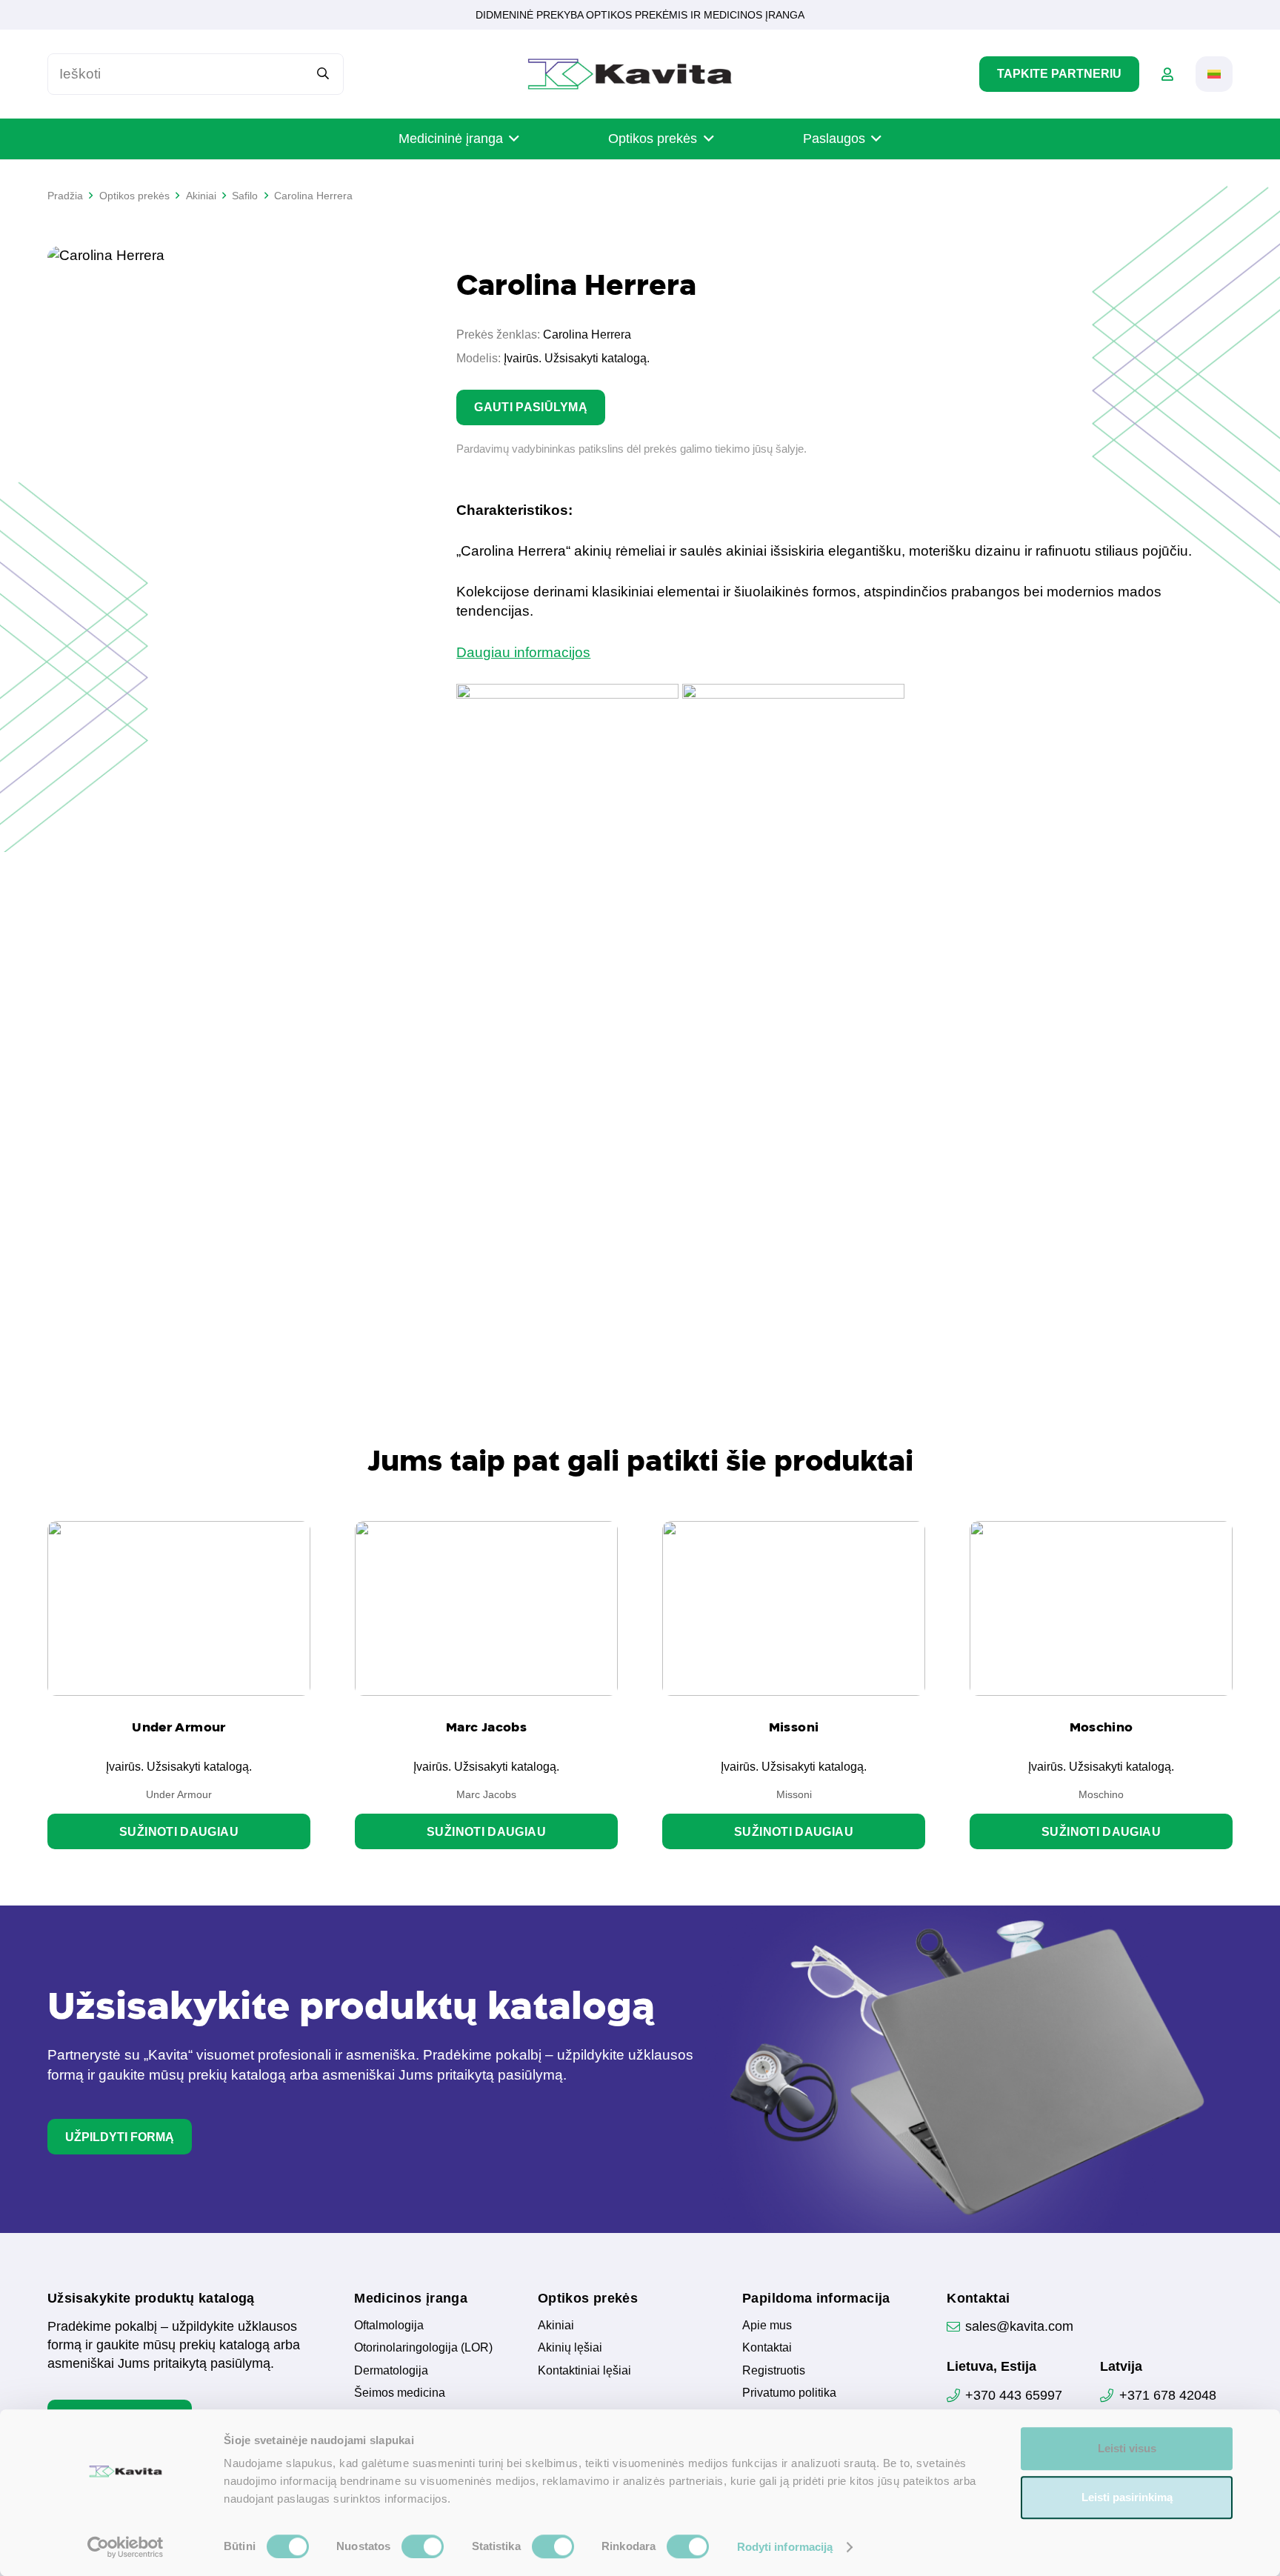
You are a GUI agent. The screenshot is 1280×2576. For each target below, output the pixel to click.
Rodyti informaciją (785, 2547)
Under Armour (179, 1727)
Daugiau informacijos (523, 652)
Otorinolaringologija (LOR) (423, 2347)
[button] (1214, 74)
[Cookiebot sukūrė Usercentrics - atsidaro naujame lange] (126, 2547)
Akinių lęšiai (570, 2347)
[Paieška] (323, 74)
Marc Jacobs (486, 1727)
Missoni (794, 1727)
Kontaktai (767, 2347)
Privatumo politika (789, 2393)
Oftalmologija (389, 2325)
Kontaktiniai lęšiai (584, 2370)
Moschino (1101, 1727)
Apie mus (767, 2325)
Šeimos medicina (400, 2393)
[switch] (423, 2546)
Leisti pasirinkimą (1127, 2497)
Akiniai (556, 2325)
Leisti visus (1127, 2448)
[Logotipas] (630, 74)
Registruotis (774, 2370)
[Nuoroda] (1167, 74)
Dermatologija (391, 2370)
